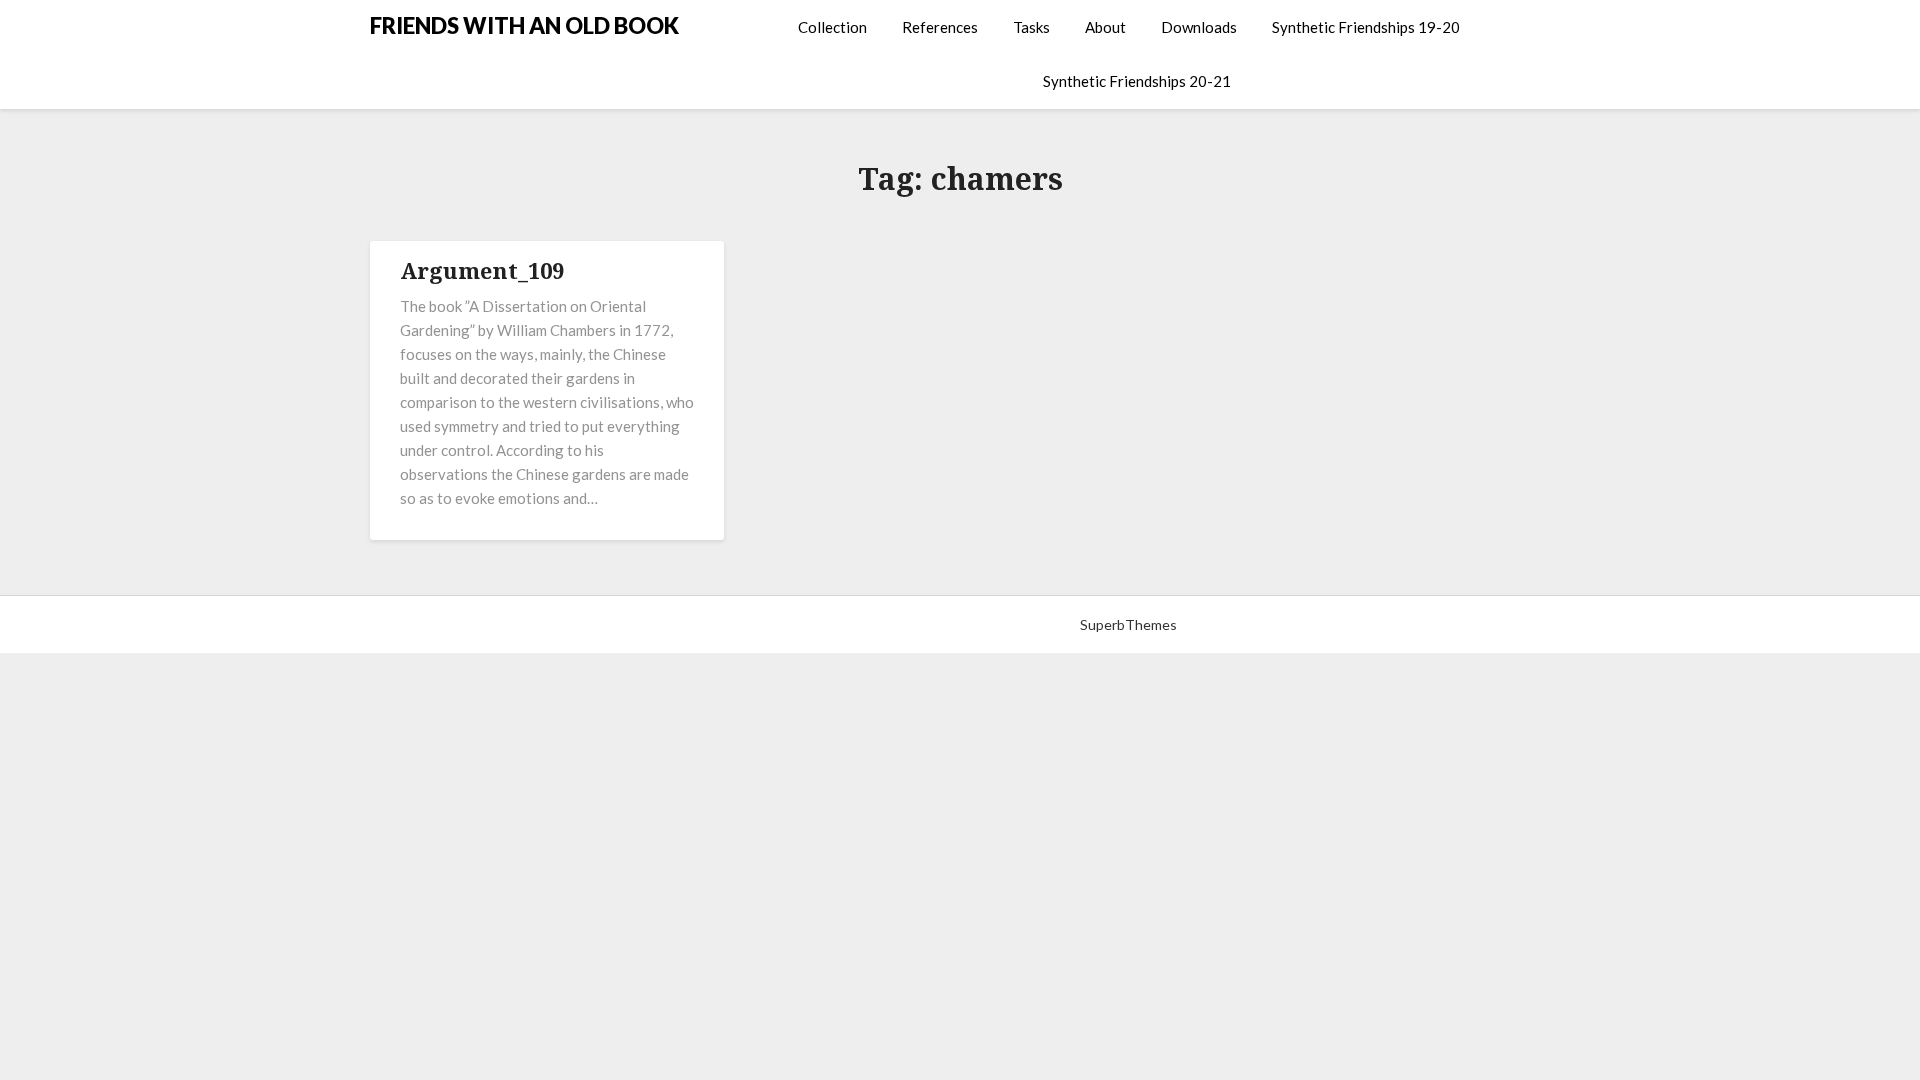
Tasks (1031, 27)
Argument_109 (482, 270)
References (940, 27)
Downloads (1199, 27)
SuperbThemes (1128, 624)
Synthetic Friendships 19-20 (1366, 27)
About (1105, 27)
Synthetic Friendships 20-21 (1137, 81)
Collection (832, 27)
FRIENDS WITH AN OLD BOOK (524, 25)
